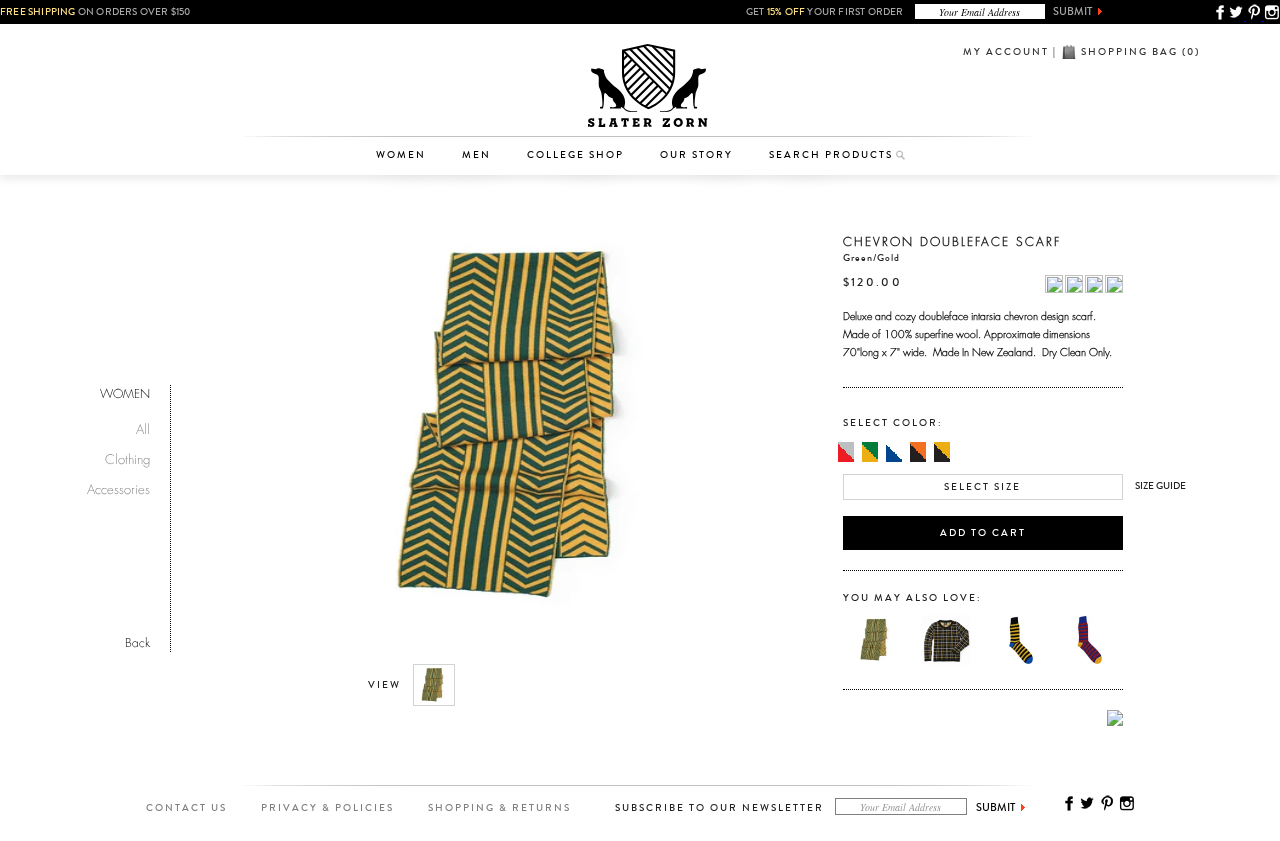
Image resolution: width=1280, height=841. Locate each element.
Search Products (831, 155)
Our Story (696, 155)
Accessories (411, 106)
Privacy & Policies (327, 808)
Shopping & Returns (499, 808)
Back (137, 640)
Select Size (982, 487)
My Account (1006, 52)
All (143, 426)
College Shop (575, 155)
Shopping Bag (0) (1140, 52)
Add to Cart (983, 533)
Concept (723, 106)
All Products (410, 44)
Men (476, 155)
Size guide (1160, 486)
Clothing (410, 75)
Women (401, 155)
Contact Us (186, 808)
